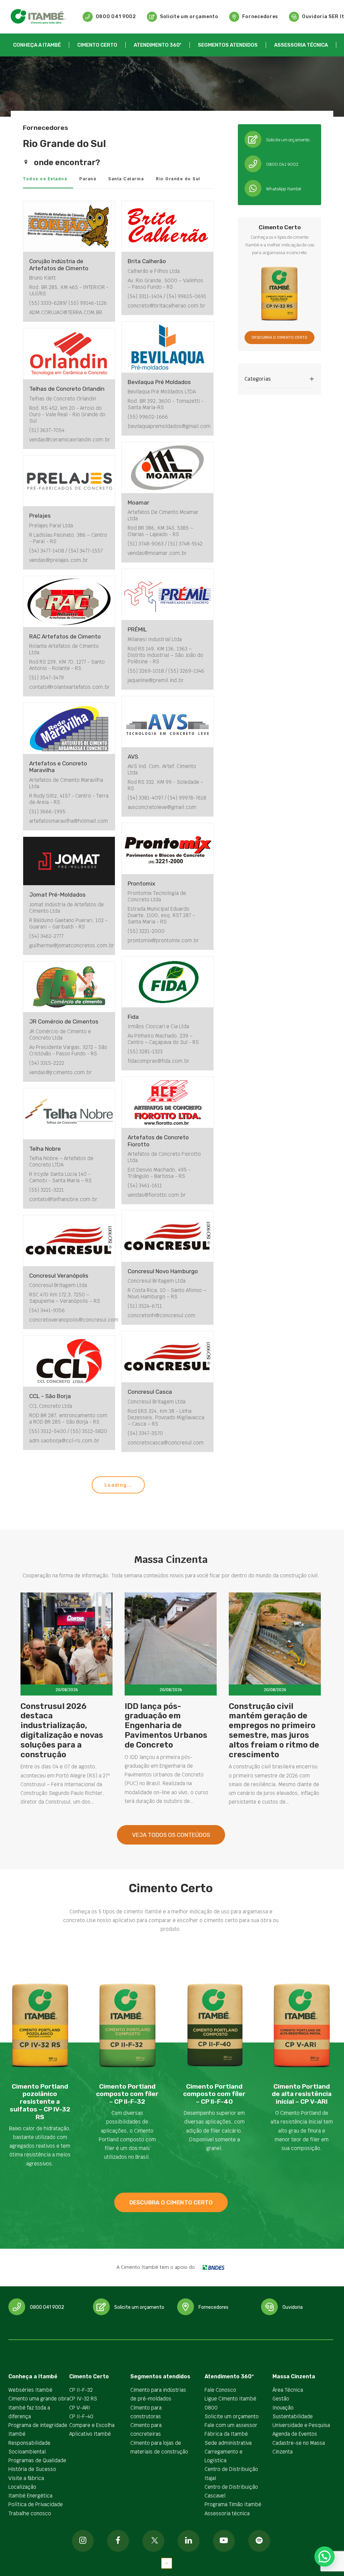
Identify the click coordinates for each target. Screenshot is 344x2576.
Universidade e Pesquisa (301, 2425)
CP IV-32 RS (83, 2399)
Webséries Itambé (30, 2390)
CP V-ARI (80, 2408)
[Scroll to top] (167, 2563)
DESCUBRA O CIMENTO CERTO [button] (279, 338)
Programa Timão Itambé (233, 2504)
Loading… (118, 1485)
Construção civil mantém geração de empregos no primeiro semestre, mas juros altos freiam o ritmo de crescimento (274, 1730)
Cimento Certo (97, 45)
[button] (253, 140)
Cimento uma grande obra (39, 2399)
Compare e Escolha (92, 2425)
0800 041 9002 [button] (47, 2307)
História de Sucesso (32, 2469)
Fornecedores (260, 17)
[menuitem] (109, 17)
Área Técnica (288, 2390)
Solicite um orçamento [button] (139, 2307)
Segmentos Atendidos (228, 45)
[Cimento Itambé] (38, 17)
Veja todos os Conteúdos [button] (171, 1835)
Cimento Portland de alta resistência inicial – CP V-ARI (302, 2094)
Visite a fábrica (26, 2478)
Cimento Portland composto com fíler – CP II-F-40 (214, 2094)
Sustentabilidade (293, 2416)
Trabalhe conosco (30, 2513)
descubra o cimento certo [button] (171, 2202)
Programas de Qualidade (37, 2460)
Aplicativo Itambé (90, 2434)
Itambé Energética (30, 2496)
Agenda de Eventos (295, 2434)
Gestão (281, 2399)
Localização (22, 2487)
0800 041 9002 (116, 17)
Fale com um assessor (231, 2425)
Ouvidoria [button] (293, 2307)
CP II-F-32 (81, 2390)
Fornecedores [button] (213, 2307)
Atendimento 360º (158, 45)
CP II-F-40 (81, 2416)
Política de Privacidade (36, 2504)
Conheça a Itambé (37, 45)
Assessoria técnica (301, 45)
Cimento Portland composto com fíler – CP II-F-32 (127, 2094)
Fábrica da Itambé (226, 2434)
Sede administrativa (228, 2443)
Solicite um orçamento (189, 17)
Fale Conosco (220, 2390)
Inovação (283, 2408)
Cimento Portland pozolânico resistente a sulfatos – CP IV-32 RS (40, 2102)
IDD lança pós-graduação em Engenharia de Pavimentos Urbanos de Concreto (166, 1726)
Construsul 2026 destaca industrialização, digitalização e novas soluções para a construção (62, 1730)
